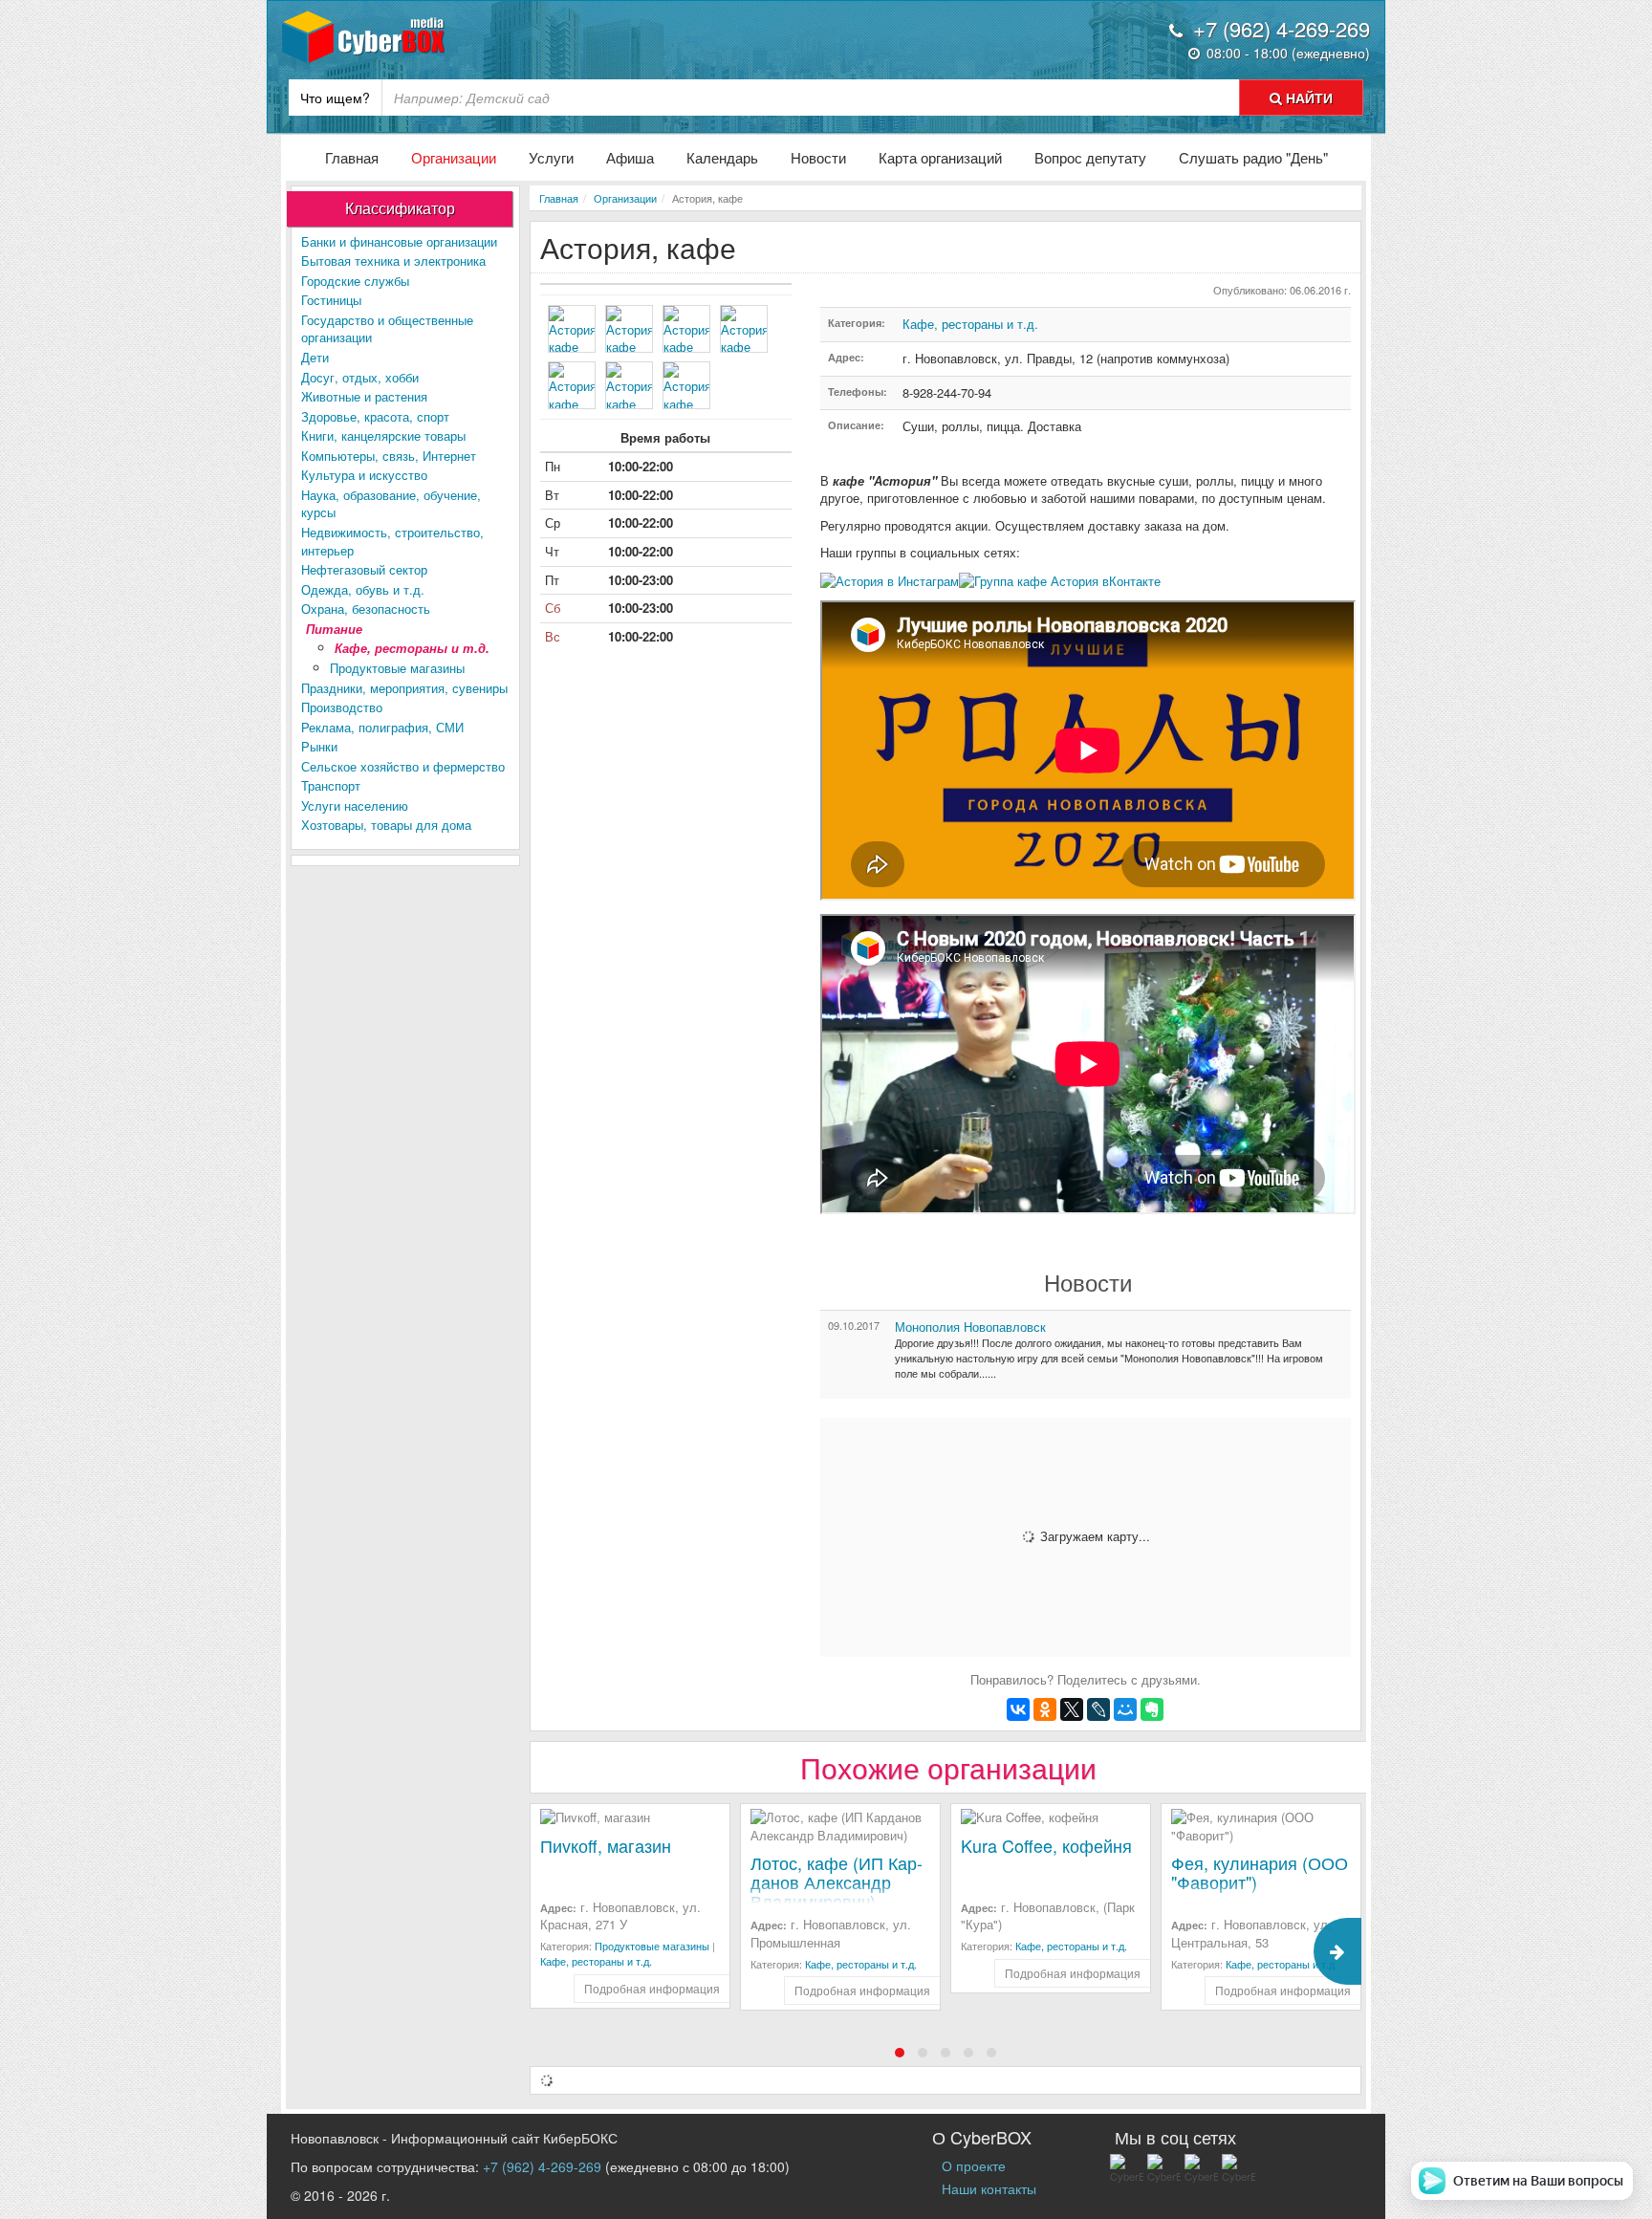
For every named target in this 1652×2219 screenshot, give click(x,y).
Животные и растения (364, 396)
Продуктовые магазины (397, 668)
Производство (342, 707)
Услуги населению (355, 805)
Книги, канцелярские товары (383, 435)
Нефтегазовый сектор (364, 569)
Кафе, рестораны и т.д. (412, 648)
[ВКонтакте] (1018, 1709)
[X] (1072, 1709)
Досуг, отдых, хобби (360, 377)
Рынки (319, 746)
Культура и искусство (364, 475)
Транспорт (331, 785)
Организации (454, 157)
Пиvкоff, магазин (606, 1845)
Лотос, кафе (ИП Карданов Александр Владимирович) (837, 1882)
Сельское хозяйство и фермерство (403, 766)
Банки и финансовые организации (399, 241)
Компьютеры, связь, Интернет (389, 456)
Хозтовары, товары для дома (386, 825)
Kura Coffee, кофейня (1046, 1845)
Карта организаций (940, 157)
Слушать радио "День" (1253, 157)
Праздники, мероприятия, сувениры (404, 688)
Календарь (722, 157)
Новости (818, 157)
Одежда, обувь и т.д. (363, 589)
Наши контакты (989, 2188)
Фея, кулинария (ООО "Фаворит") (1260, 1872)
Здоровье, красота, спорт (375, 416)
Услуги (551, 157)
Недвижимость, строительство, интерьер (392, 541)
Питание (334, 629)
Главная (352, 157)
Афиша (630, 157)
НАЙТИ (1307, 98)
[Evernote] (1152, 1709)
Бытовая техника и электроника (393, 261)
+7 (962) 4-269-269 (542, 2166)
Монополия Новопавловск (970, 1327)
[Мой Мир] (1125, 1709)
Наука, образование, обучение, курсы (391, 504)
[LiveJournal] (1098, 1709)
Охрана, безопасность (366, 609)
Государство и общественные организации (387, 329)
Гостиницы (331, 300)
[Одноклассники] (1045, 1709)
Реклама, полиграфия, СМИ (382, 727)
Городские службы (355, 281)
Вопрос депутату (1090, 157)
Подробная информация (652, 1988)
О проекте (974, 2165)
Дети (315, 357)
